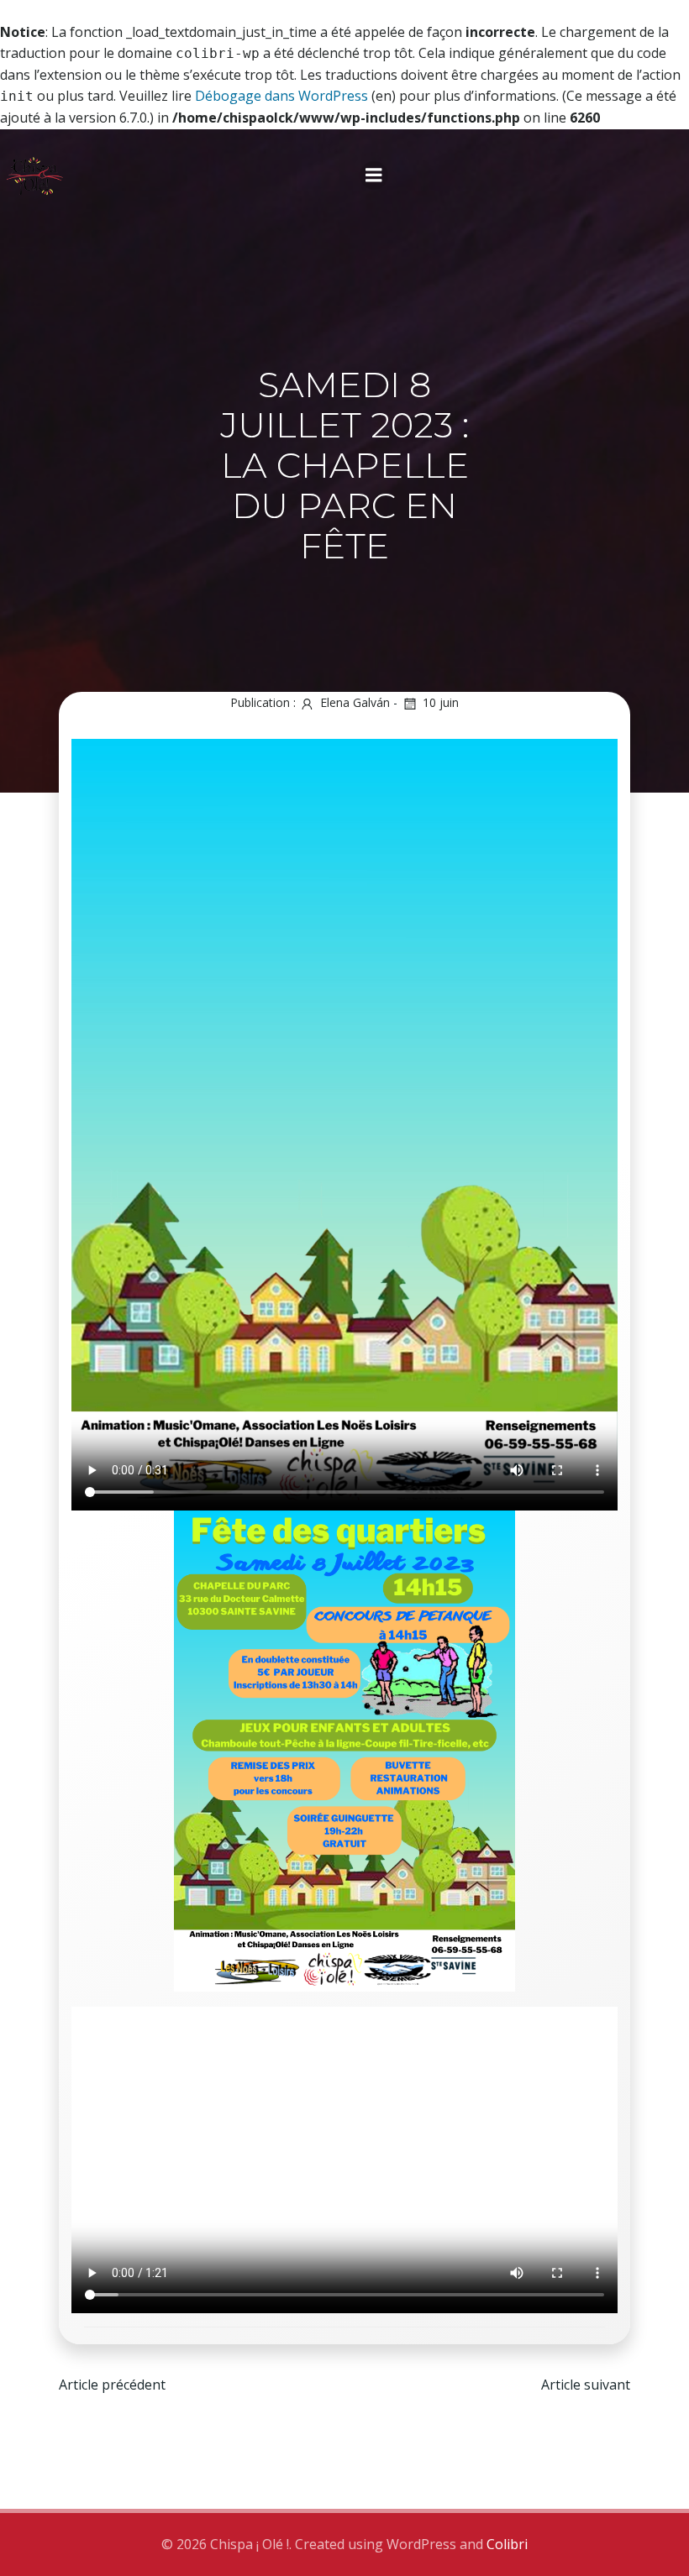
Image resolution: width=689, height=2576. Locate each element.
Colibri (507, 2544)
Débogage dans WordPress (281, 96)
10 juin (441, 702)
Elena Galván (355, 702)
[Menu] (374, 175)
